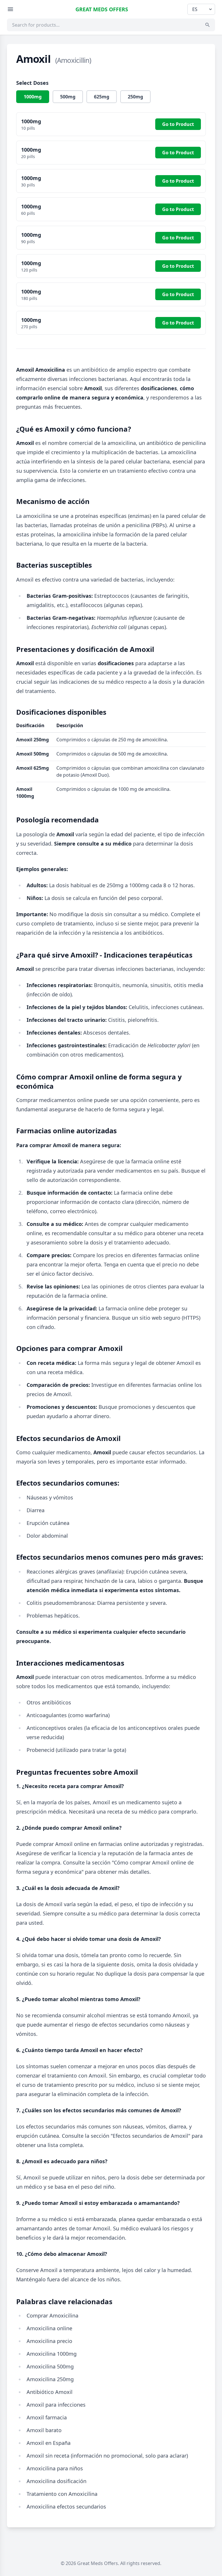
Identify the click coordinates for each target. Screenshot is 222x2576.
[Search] (208, 25)
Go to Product (178, 124)
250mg (135, 97)
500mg (68, 97)
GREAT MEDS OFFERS (102, 9)
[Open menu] (10, 9)
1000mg (33, 97)
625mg (102, 97)
